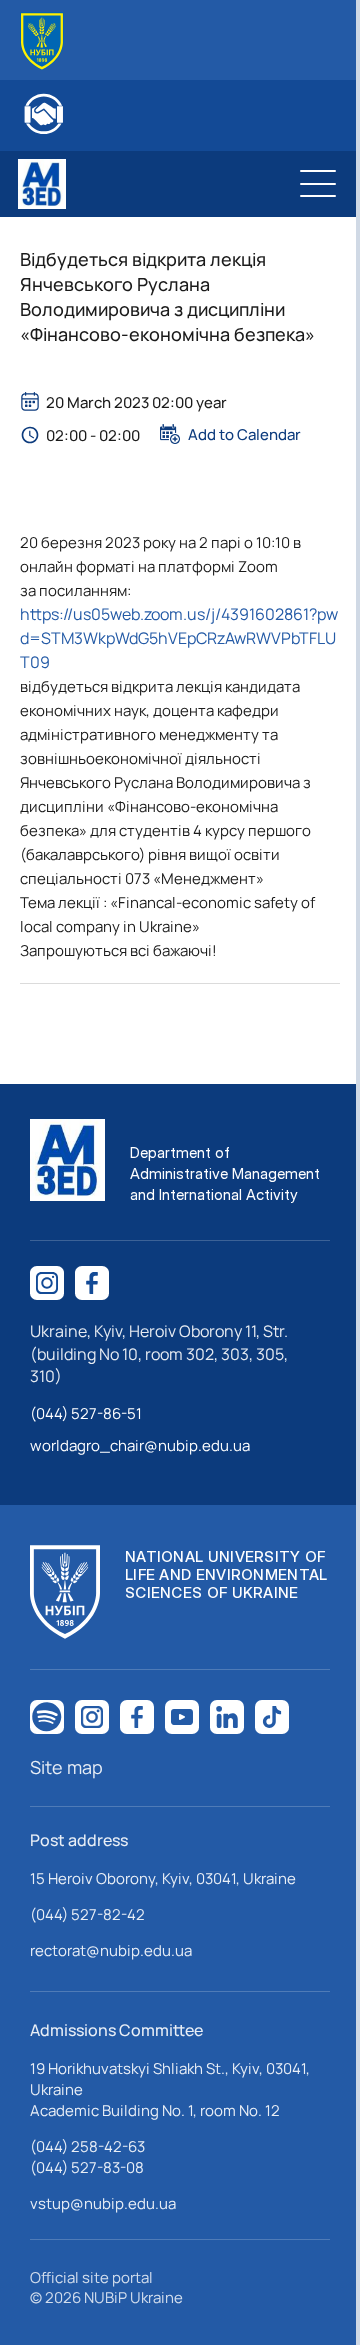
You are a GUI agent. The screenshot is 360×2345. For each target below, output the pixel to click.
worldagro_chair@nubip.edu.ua (140, 1445)
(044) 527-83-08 (87, 2167)
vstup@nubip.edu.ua (103, 2203)
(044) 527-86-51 (86, 1413)
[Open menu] (318, 184)
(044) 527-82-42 (87, 1914)
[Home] (42, 41)
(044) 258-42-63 (87, 2146)
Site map (66, 1767)
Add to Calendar (244, 434)
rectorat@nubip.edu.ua (111, 1950)
